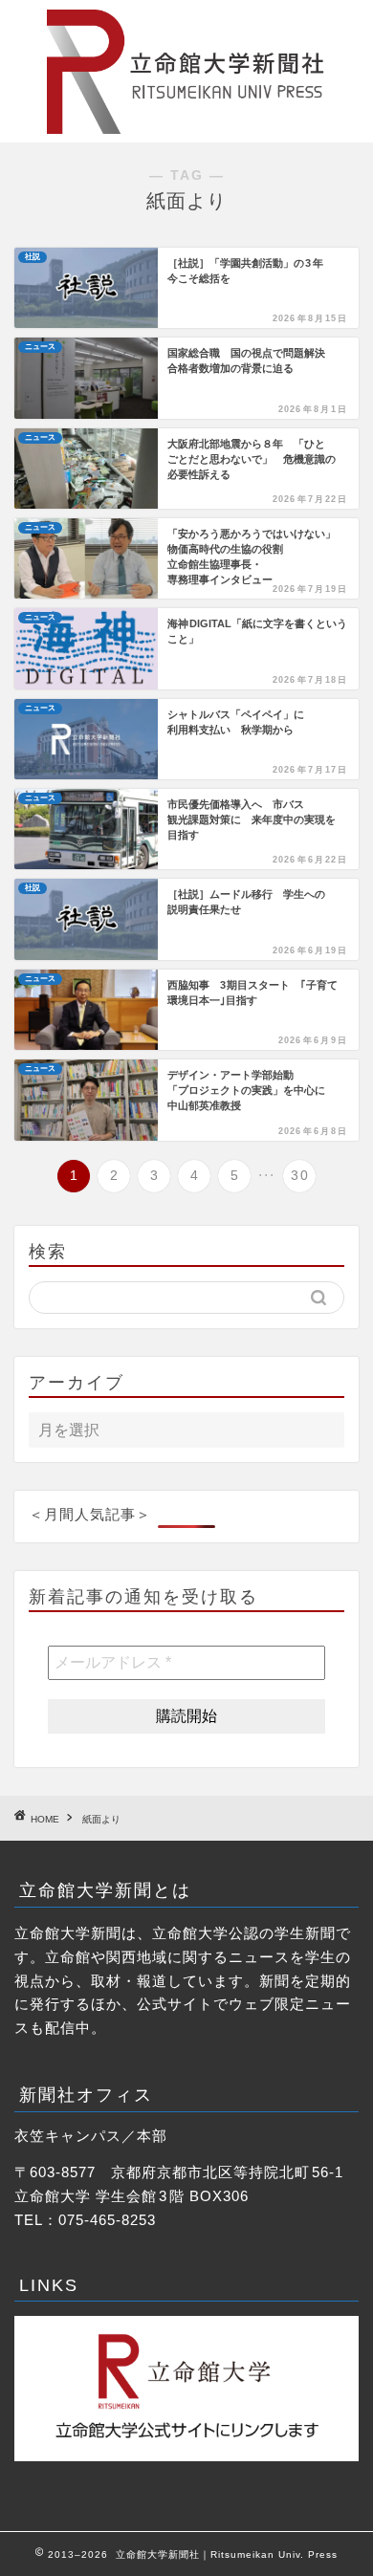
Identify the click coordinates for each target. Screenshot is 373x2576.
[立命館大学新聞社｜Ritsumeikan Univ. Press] (186, 127)
